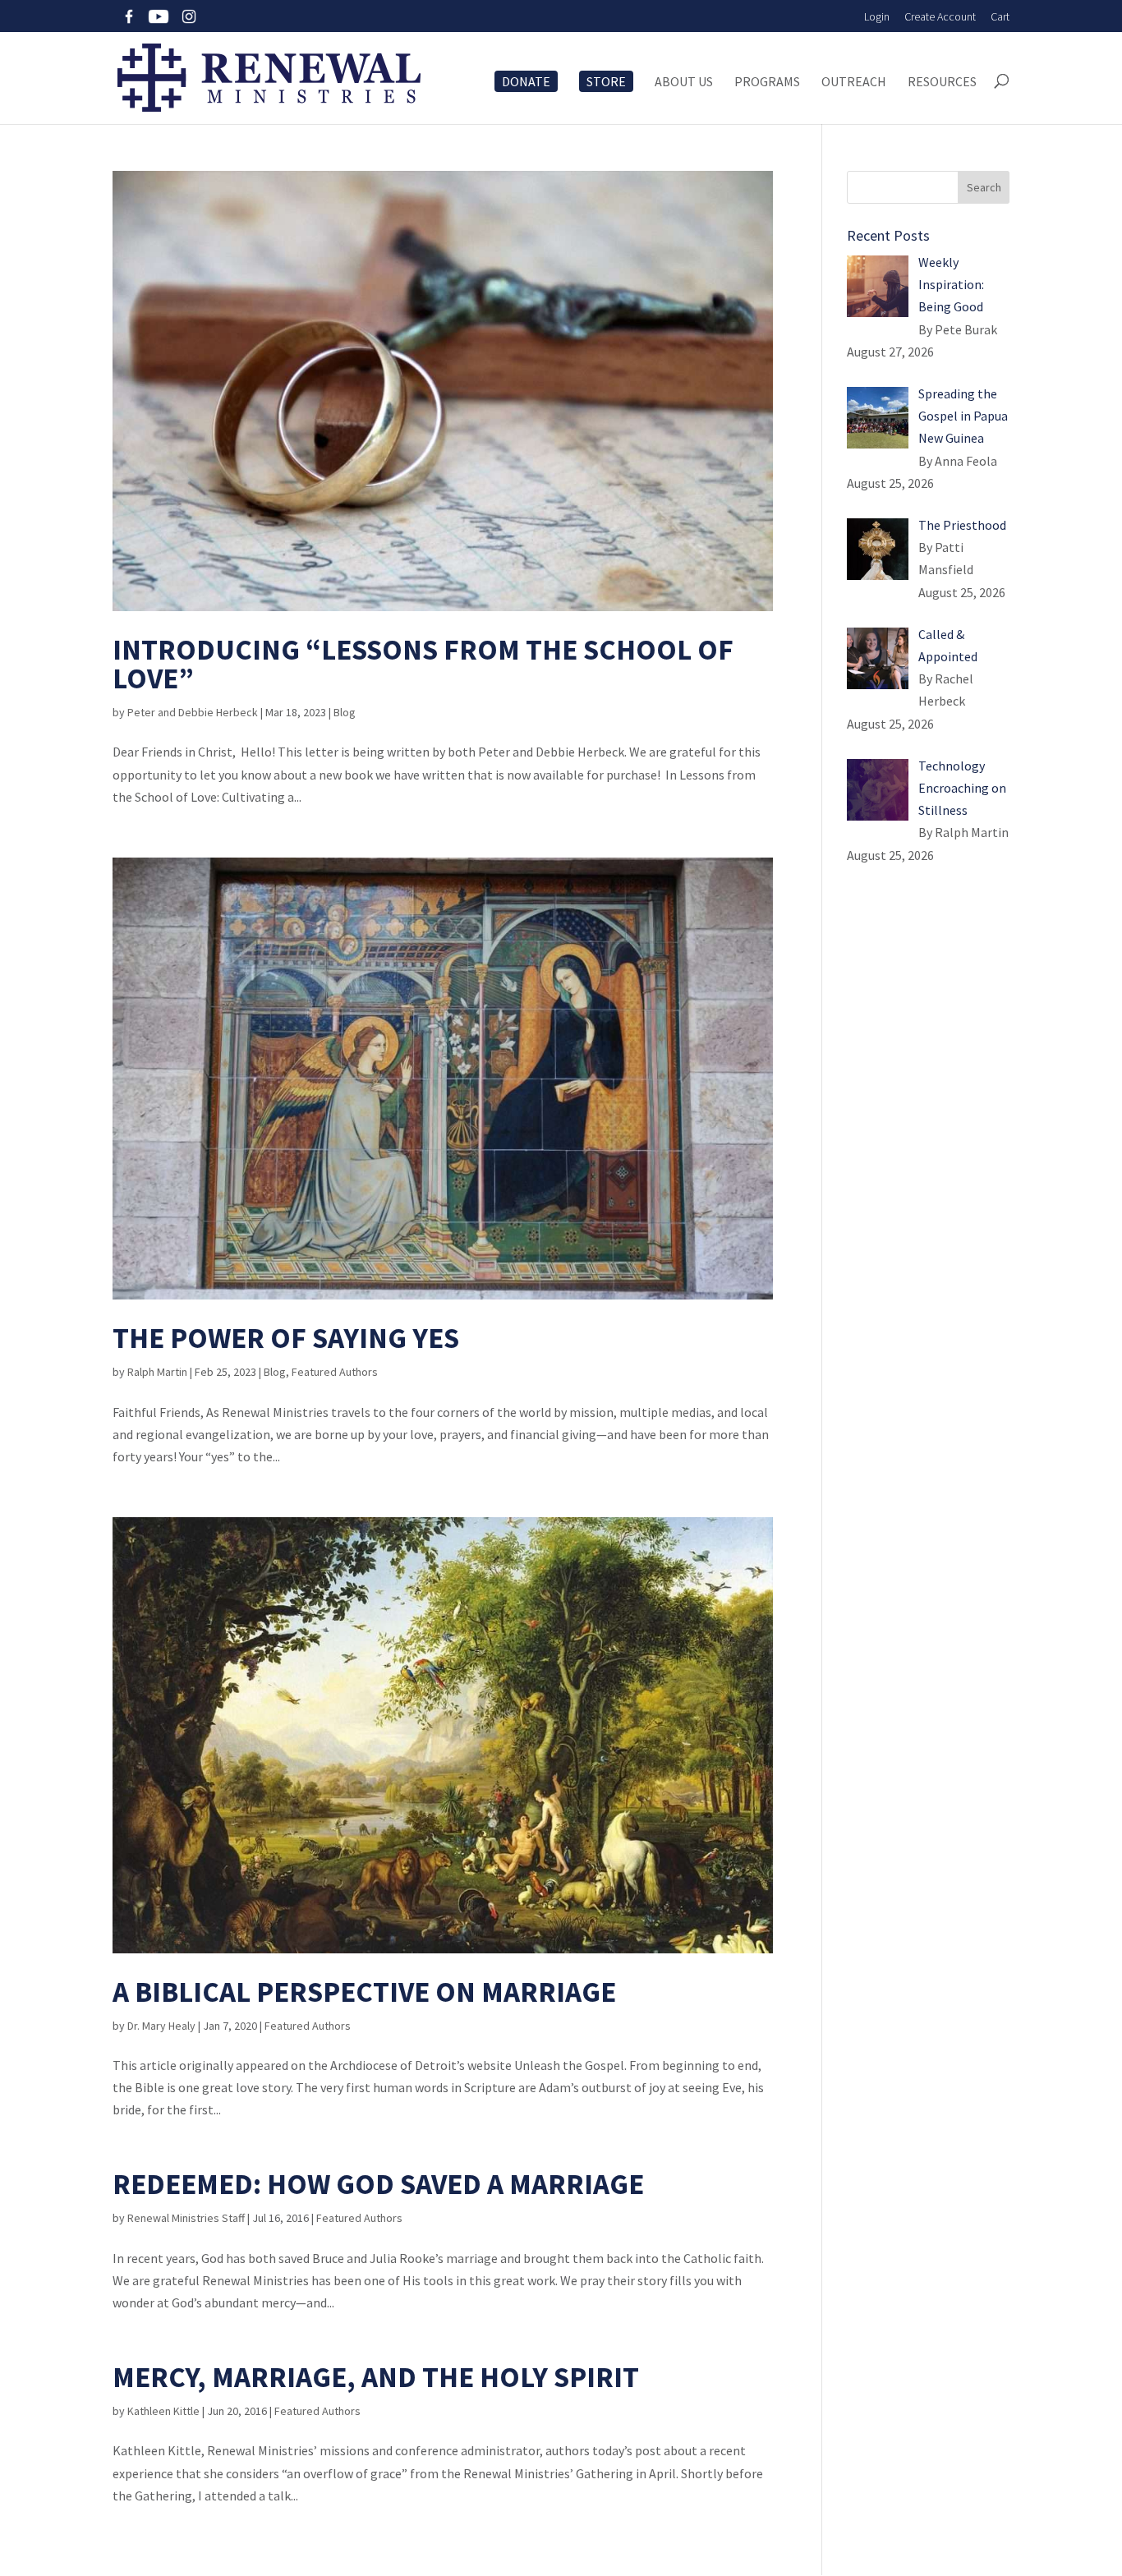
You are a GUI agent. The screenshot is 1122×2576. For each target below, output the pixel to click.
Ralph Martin (157, 1372)
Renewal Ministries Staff (186, 2218)
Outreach (854, 82)
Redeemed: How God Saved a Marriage (378, 2184)
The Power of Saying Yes (286, 1338)
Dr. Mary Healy (161, 2026)
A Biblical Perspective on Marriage (364, 1992)
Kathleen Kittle (163, 2411)
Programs (767, 82)
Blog (345, 712)
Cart (1000, 16)
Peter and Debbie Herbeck (193, 712)
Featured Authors (335, 1372)
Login (877, 16)
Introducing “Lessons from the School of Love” (423, 664)
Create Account (940, 16)
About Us (684, 82)
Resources (942, 82)
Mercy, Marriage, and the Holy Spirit (376, 2377)
